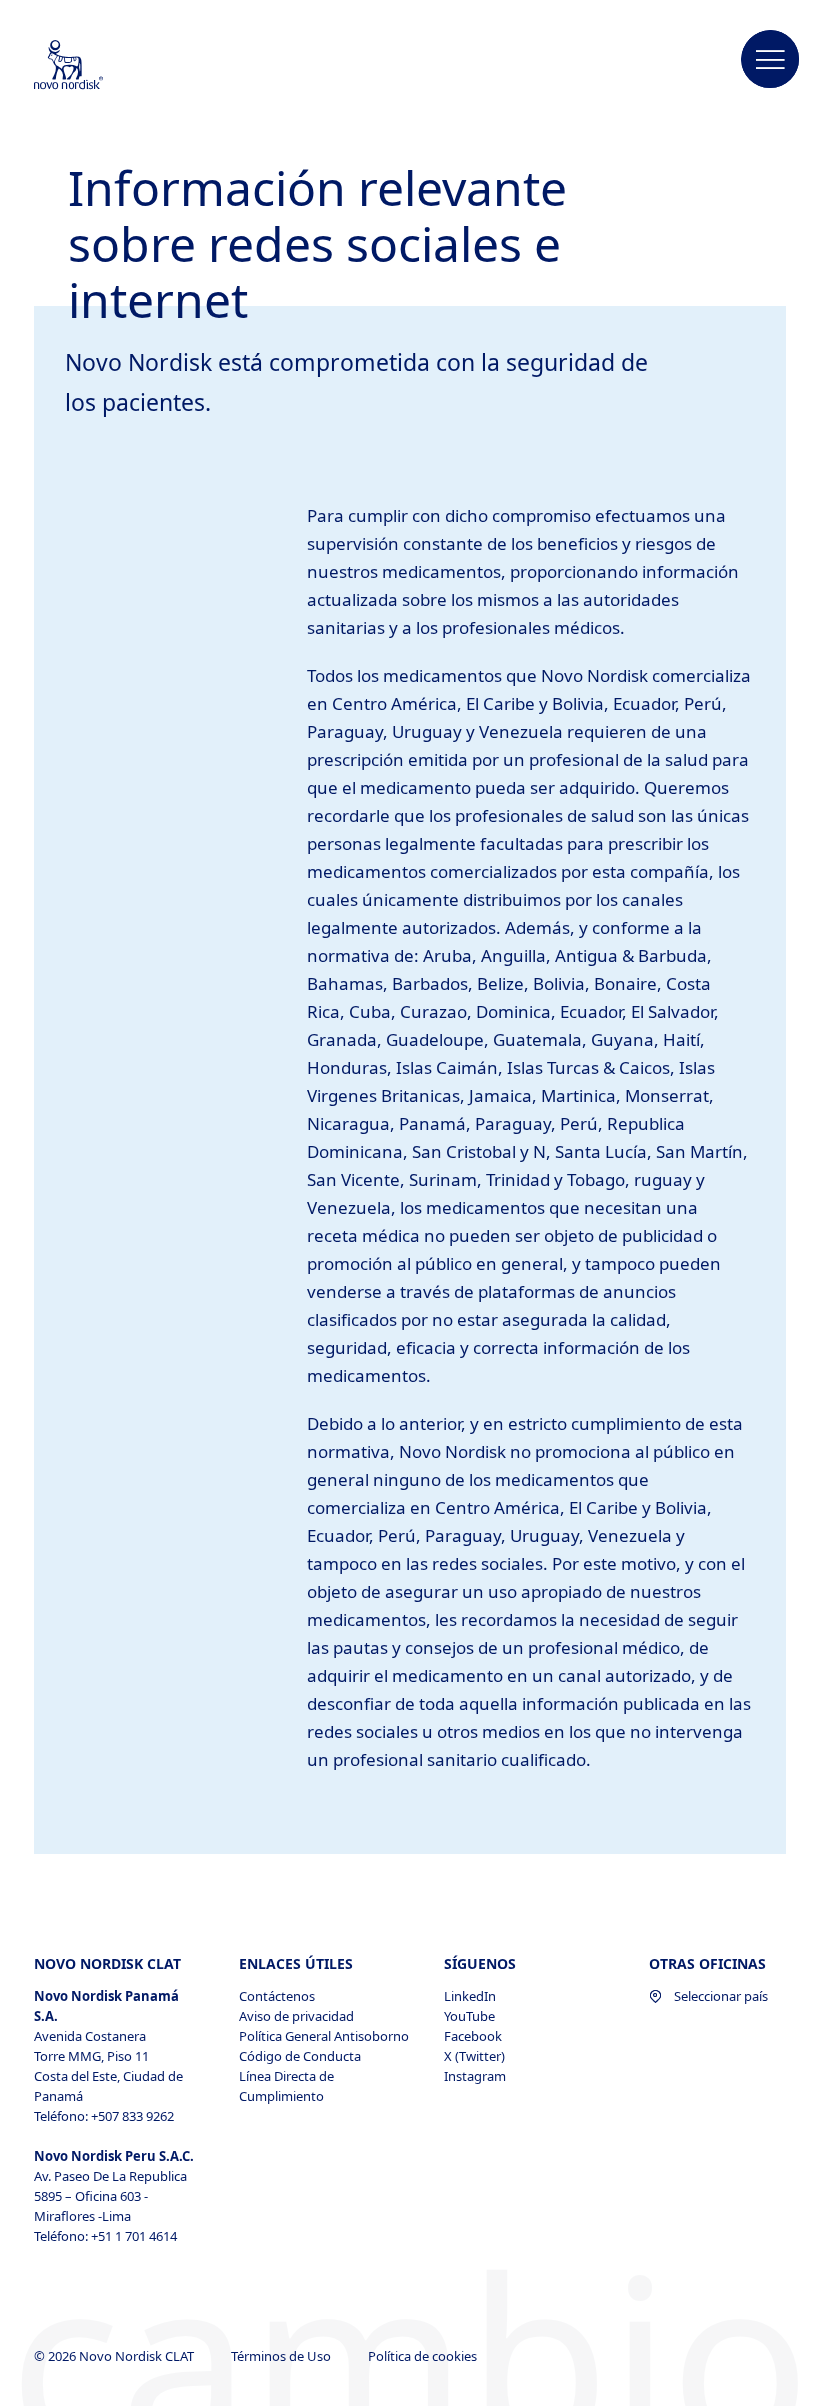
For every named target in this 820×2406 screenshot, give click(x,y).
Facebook (473, 2036)
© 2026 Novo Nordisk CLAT (115, 2356)
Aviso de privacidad (296, 2016)
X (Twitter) (474, 2056)
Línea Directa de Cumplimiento (286, 2086)
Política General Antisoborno (324, 2036)
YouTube (469, 2016)
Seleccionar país (721, 1996)
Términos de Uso (282, 2356)
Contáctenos (277, 1996)
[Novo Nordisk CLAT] (95, 66)
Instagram (475, 2076)
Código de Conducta (300, 2056)
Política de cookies (424, 2356)
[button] (771, 60)
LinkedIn (470, 1996)
